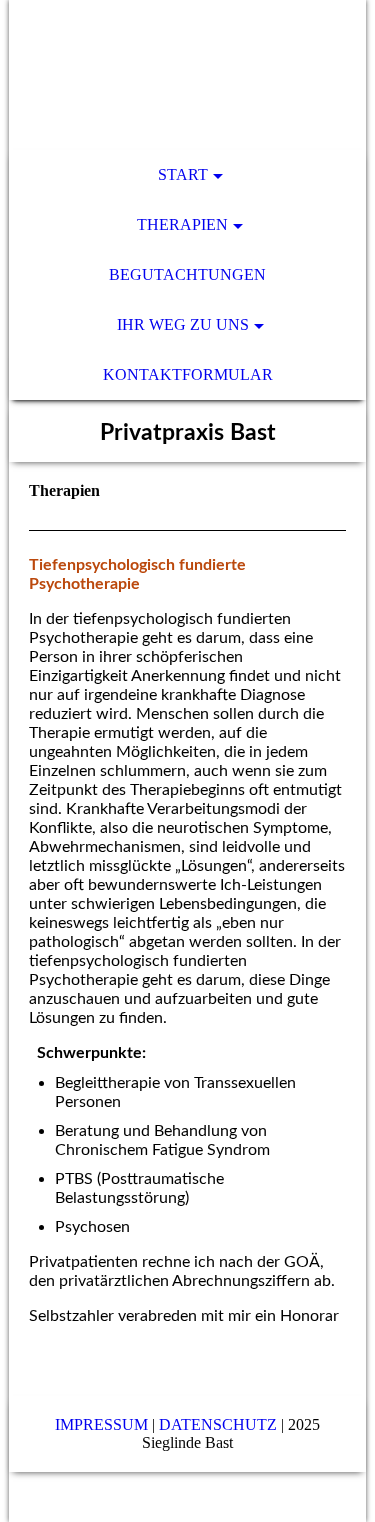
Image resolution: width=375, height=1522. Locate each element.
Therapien (182, 224)
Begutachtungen (187, 274)
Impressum (101, 1424)
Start (183, 174)
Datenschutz (218, 1424)
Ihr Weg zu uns (183, 324)
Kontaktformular (188, 374)
